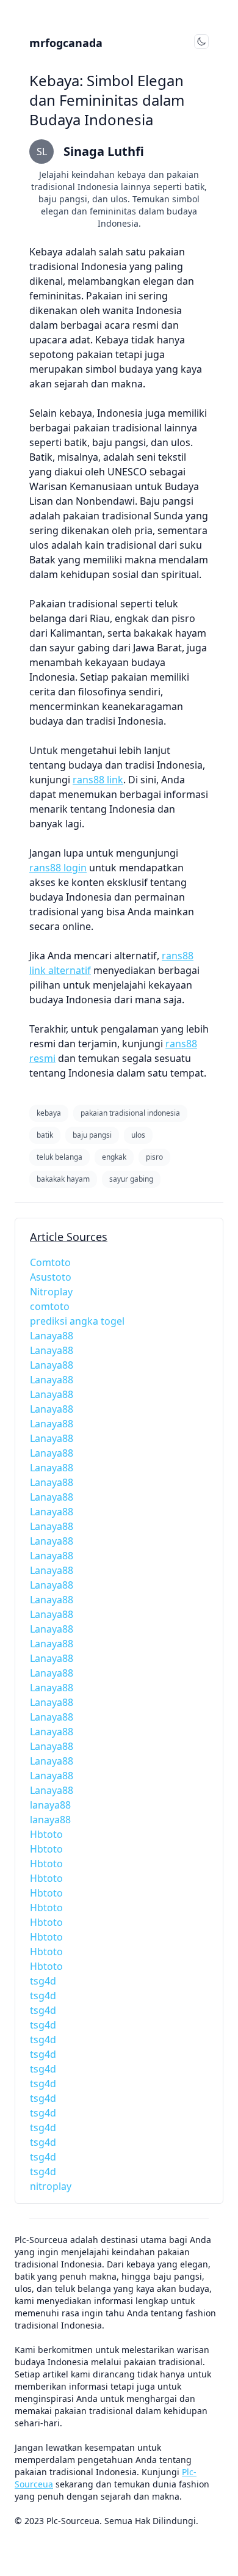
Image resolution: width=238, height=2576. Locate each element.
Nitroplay (51, 1292)
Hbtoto (46, 1834)
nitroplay (51, 2186)
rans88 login (58, 868)
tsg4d (43, 1981)
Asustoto (51, 1277)
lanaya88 (50, 1805)
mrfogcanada (66, 43)
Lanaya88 (52, 1336)
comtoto (50, 1306)
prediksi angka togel (77, 1321)
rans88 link (98, 780)
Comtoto (50, 1262)
